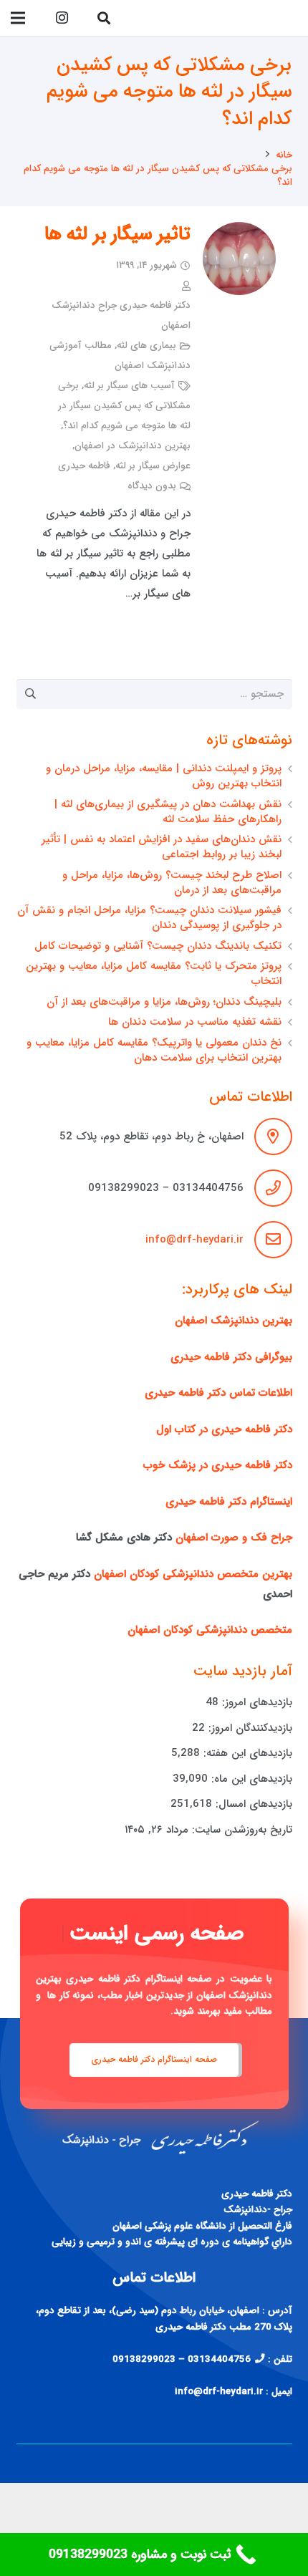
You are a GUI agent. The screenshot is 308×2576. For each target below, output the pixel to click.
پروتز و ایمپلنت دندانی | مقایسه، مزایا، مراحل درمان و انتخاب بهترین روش (164, 776)
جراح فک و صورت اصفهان (234, 1538)
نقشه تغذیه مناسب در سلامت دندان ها (195, 1022)
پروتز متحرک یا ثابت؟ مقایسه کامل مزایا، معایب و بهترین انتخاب (154, 974)
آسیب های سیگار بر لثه (129, 386)
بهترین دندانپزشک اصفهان (234, 1321)
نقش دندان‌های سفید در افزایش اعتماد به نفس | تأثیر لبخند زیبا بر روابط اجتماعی (162, 847)
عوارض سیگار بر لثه (153, 466)
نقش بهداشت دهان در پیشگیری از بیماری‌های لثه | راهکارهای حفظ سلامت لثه (168, 812)
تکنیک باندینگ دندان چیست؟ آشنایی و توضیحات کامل (158, 946)
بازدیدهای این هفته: (246, 1753)
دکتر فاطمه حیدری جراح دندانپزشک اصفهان (121, 315)
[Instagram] (62, 18)
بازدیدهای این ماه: (250, 1779)
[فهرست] (18, 18)
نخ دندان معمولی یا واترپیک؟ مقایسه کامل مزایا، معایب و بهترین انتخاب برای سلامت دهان (154, 1050)
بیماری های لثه (146, 346)
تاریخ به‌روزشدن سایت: (240, 1830)
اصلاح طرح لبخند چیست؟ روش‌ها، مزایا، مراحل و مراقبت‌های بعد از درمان (172, 883)
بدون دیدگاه (152, 486)
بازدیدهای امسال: (252, 1804)
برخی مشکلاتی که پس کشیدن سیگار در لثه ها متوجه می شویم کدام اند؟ (124, 406)
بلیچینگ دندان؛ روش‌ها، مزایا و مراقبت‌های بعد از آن (164, 1002)
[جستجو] (104, 18)
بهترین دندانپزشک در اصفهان (133, 446)
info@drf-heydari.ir (194, 1240)
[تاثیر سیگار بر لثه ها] (239, 259)
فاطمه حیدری (84, 466)
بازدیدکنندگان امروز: (249, 1728)
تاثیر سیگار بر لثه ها (117, 235)
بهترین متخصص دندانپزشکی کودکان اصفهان (193, 1574)
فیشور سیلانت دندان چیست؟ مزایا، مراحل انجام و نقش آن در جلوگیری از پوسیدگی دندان (149, 918)
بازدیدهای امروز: (255, 1702)
